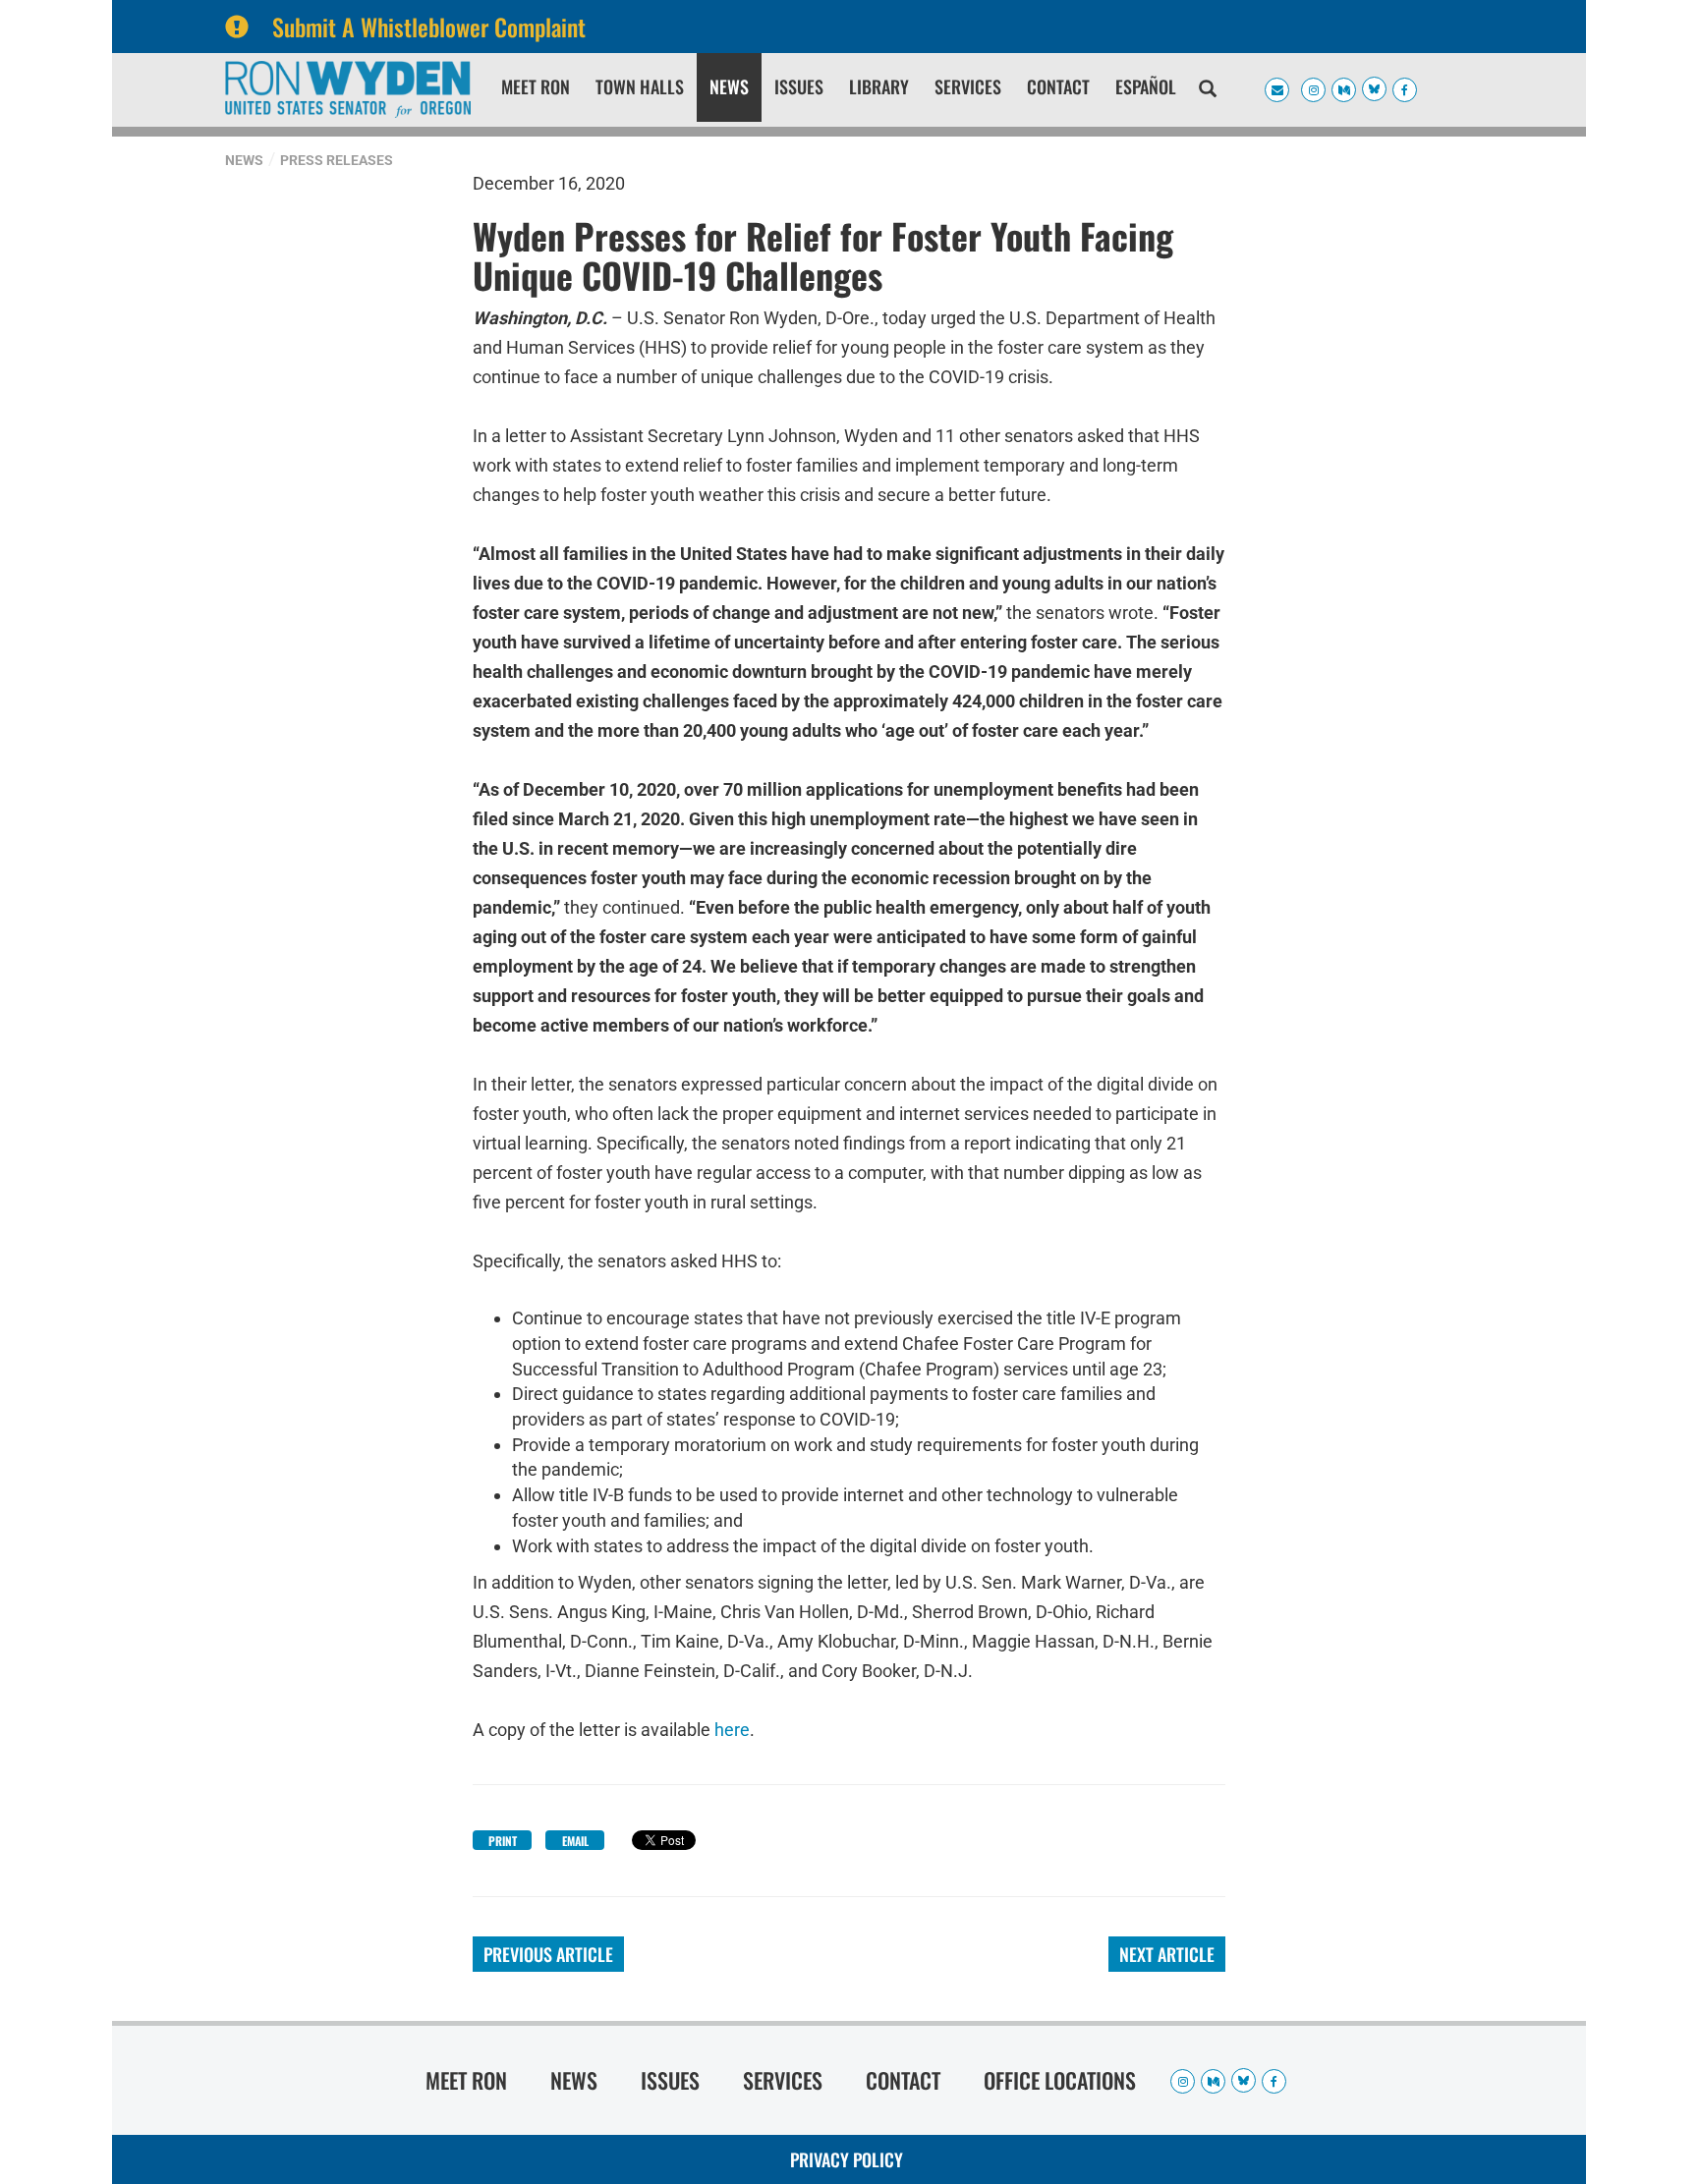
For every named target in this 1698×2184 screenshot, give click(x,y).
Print (503, 1841)
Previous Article (548, 1954)
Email (575, 1841)
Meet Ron (536, 86)
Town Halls (640, 86)
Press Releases (337, 160)
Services (968, 86)
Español (1146, 86)
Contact (1058, 86)
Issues (799, 86)
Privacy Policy (847, 2159)
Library (879, 86)
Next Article (1167, 1954)
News (729, 86)
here (732, 1730)
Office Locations (1060, 2080)
